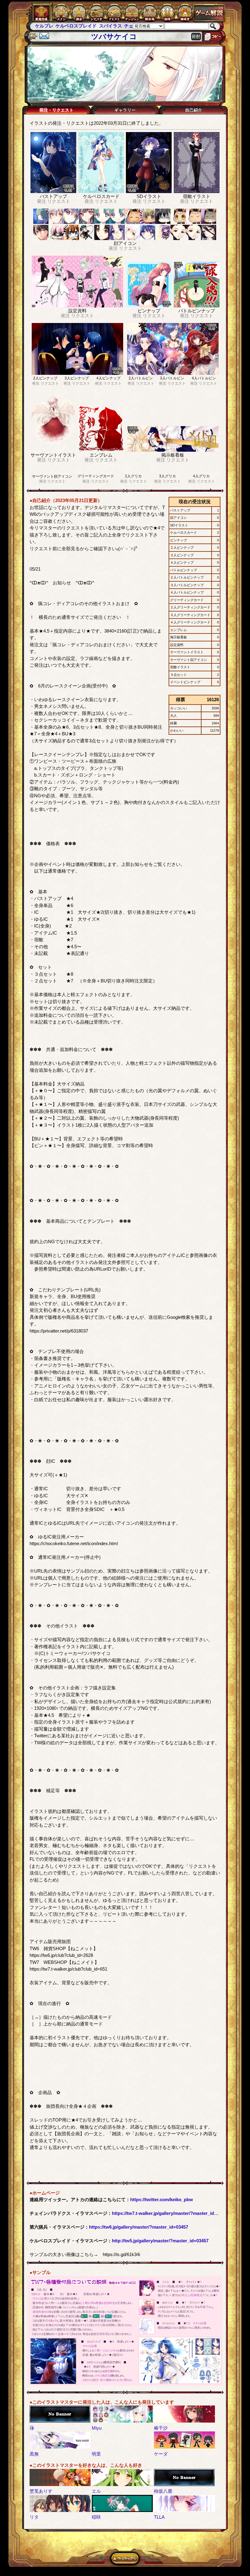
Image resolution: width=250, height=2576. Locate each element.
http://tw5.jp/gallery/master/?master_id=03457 (160, 2241)
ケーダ (161, 2454)
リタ (34, 2517)
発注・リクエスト (56, 110)
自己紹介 (194, 110)
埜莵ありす (41, 2491)
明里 (96, 2454)
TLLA (159, 2517)
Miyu (97, 2428)
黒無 (34, 2454)
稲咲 (96, 2517)
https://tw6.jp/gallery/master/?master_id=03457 (139, 2227)
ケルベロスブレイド (56, 26)
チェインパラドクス (124, 26)
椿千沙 (161, 2428)
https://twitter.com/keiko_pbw (162, 2199)
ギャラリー (125, 110)
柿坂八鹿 (163, 2491)
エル (96, 2491)
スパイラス (90, 26)
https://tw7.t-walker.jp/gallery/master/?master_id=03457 (170, 2213)
